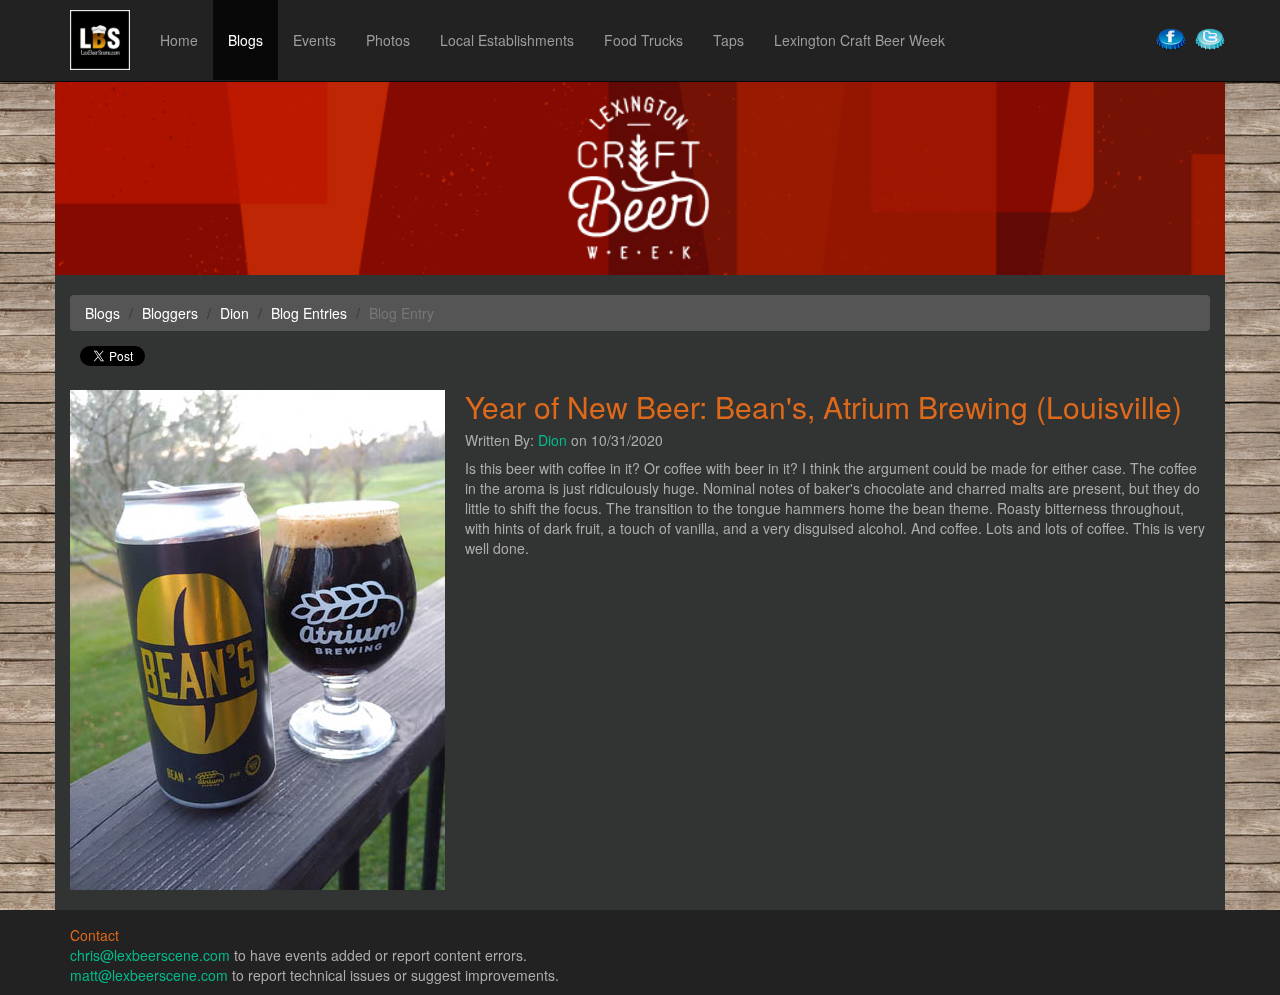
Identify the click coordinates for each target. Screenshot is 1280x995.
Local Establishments (507, 40)
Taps (728, 40)
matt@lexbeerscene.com (149, 975)
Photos (388, 40)
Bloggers (170, 313)
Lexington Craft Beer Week (859, 40)
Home (179, 40)
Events (314, 40)
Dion (552, 440)
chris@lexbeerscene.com (150, 955)
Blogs (245, 40)
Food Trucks (643, 40)
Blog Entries (309, 313)
